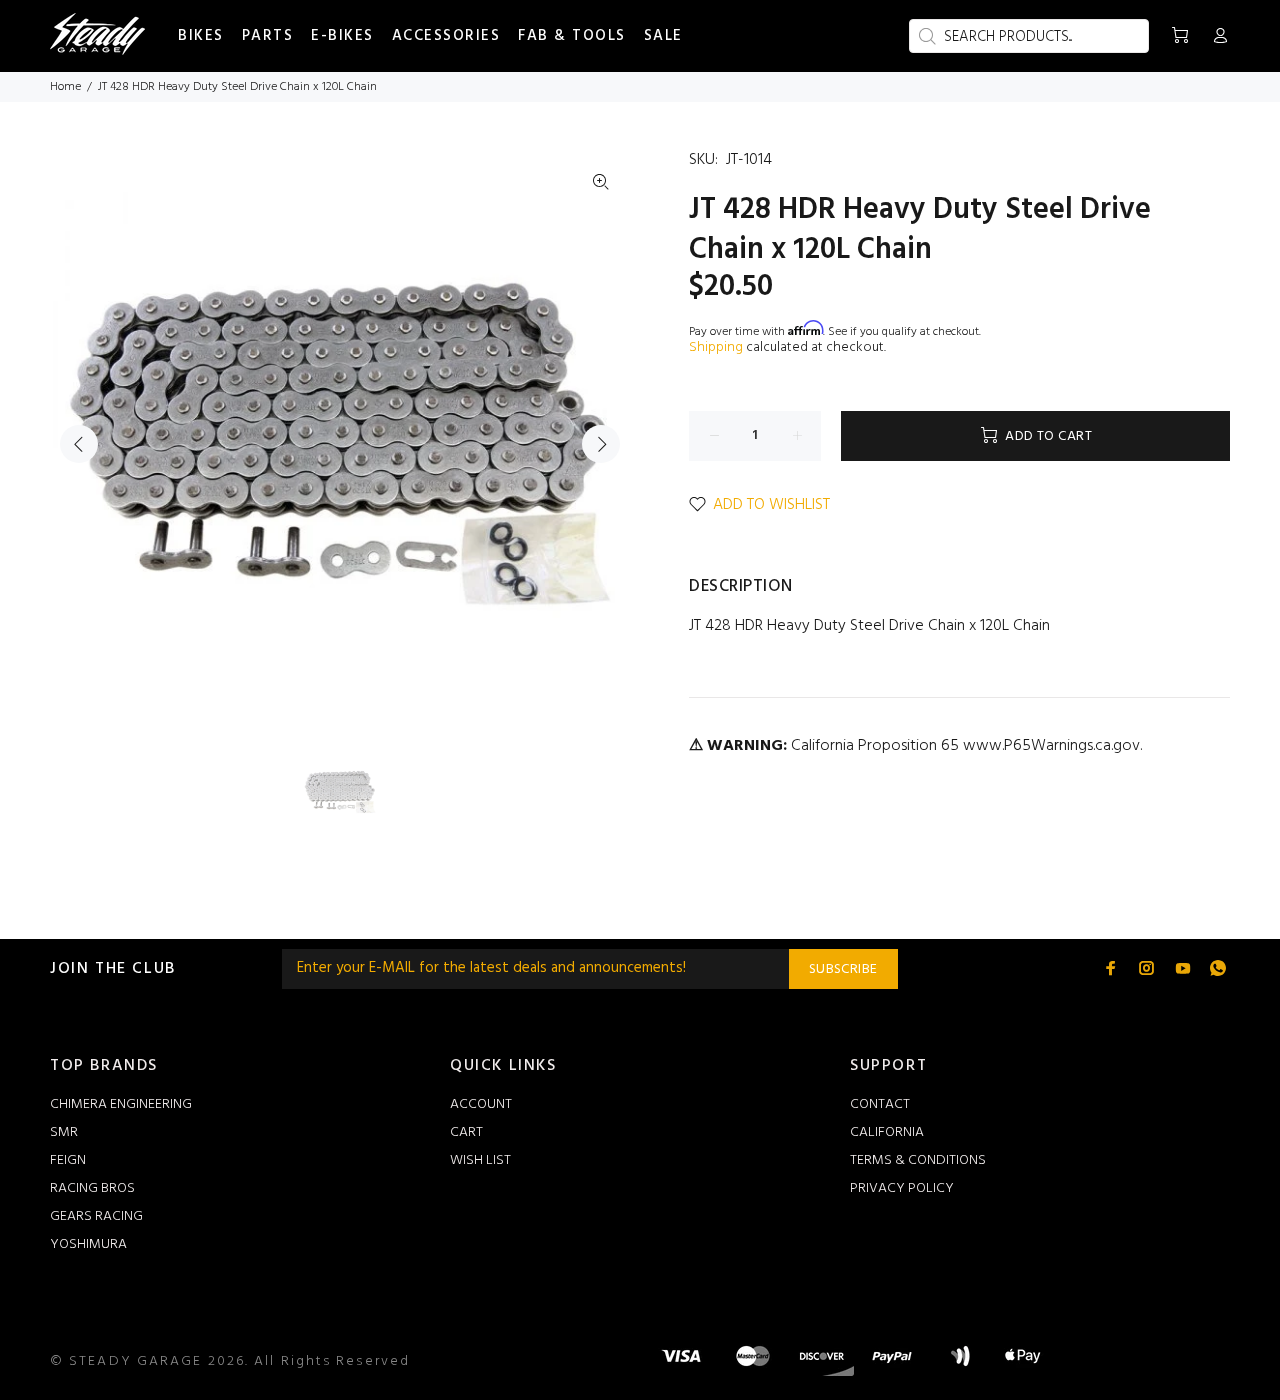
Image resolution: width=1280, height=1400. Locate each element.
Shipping (716, 347)
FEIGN (68, 1160)
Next (601, 444)
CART (466, 1132)
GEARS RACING (96, 1216)
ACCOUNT (481, 1104)
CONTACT (880, 1104)
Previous (79, 444)
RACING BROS (92, 1188)
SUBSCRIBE (843, 969)
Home (65, 87)
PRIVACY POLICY (902, 1188)
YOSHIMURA (88, 1244)
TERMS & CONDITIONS (918, 1160)
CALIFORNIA (887, 1132)
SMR (64, 1132)
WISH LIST (480, 1160)
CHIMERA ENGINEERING (121, 1104)
